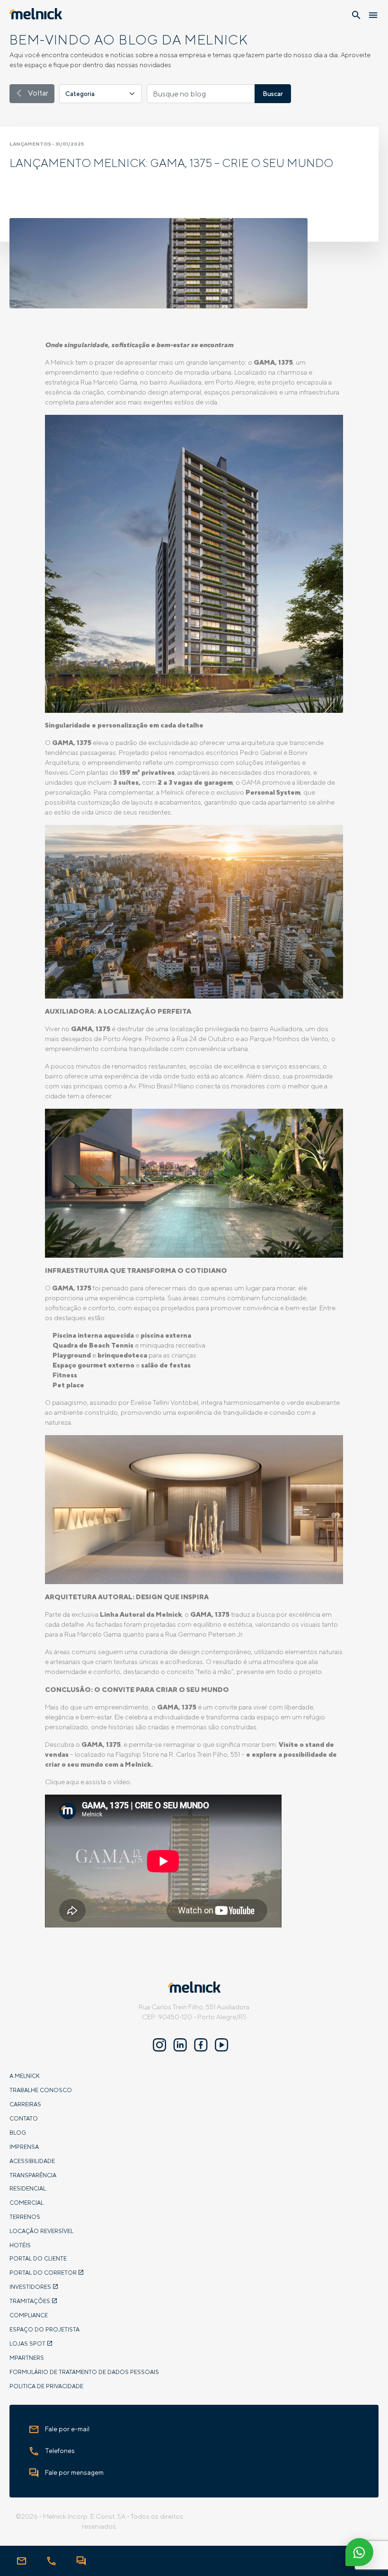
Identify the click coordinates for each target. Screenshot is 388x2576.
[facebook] (201, 2046)
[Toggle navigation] (373, 15)
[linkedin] (180, 2046)
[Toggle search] (356, 15)
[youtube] (222, 2046)
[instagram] (159, 2046)
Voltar (37, 93)
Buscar (273, 94)
